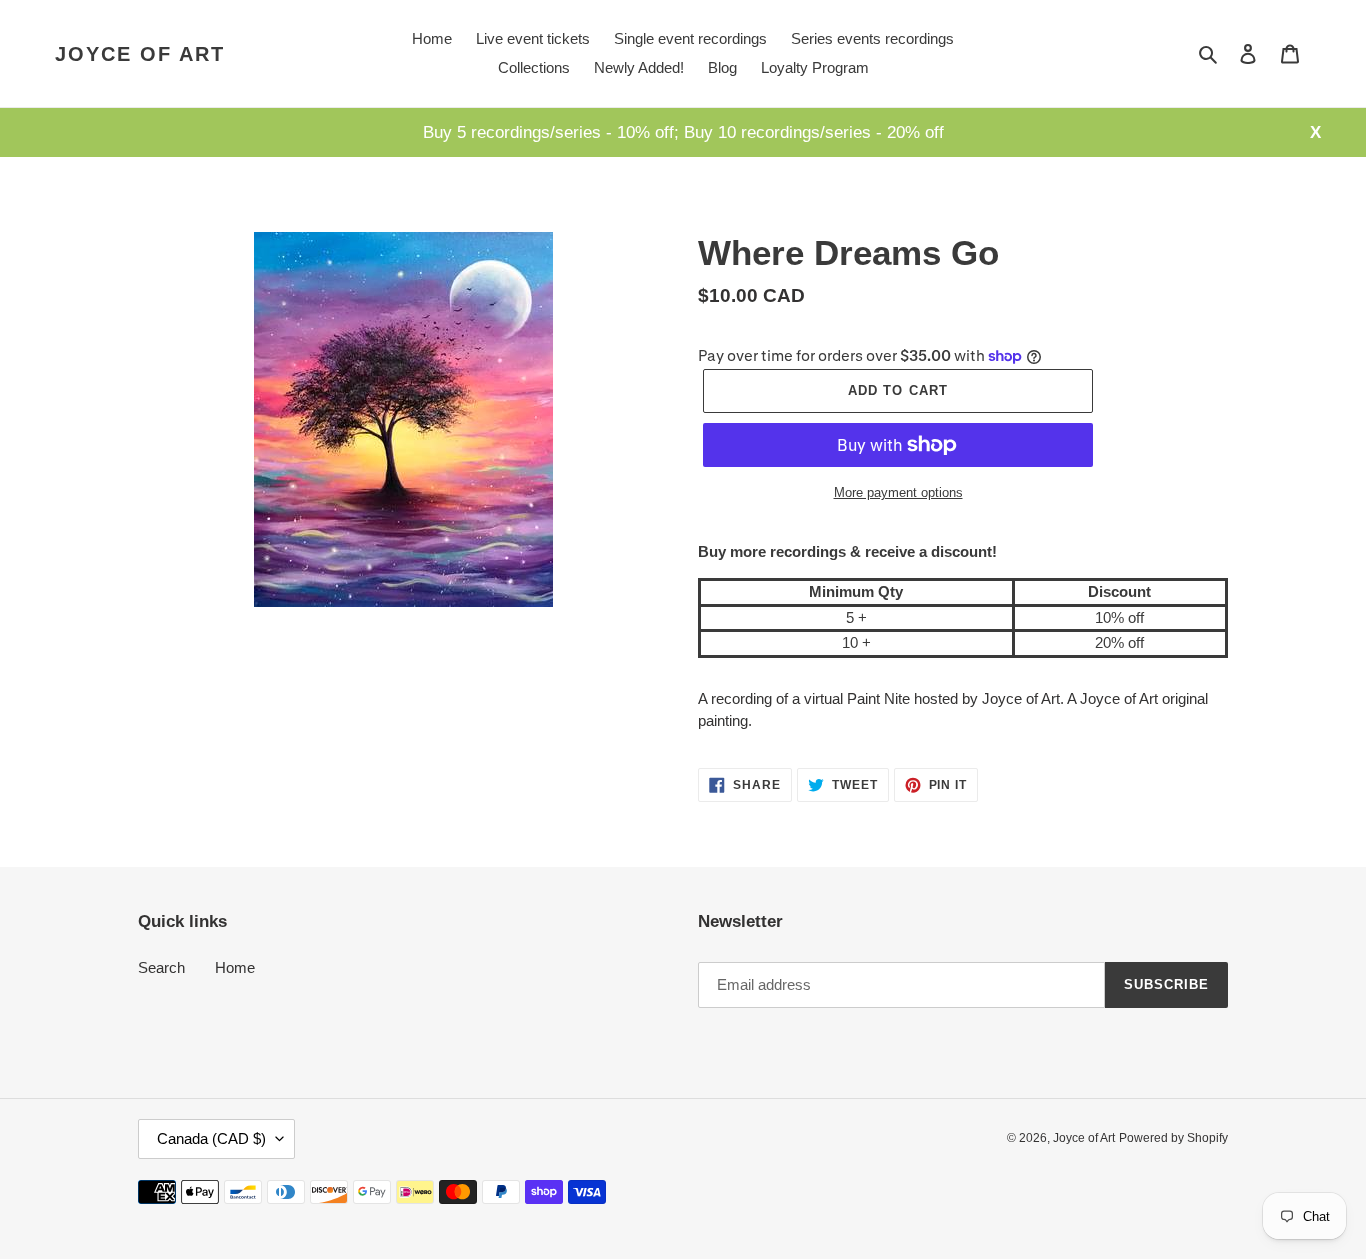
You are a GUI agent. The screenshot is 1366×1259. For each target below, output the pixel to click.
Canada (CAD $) (211, 1138)
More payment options (898, 492)
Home (235, 967)
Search (161, 967)
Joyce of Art (140, 54)
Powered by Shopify (1173, 1138)
